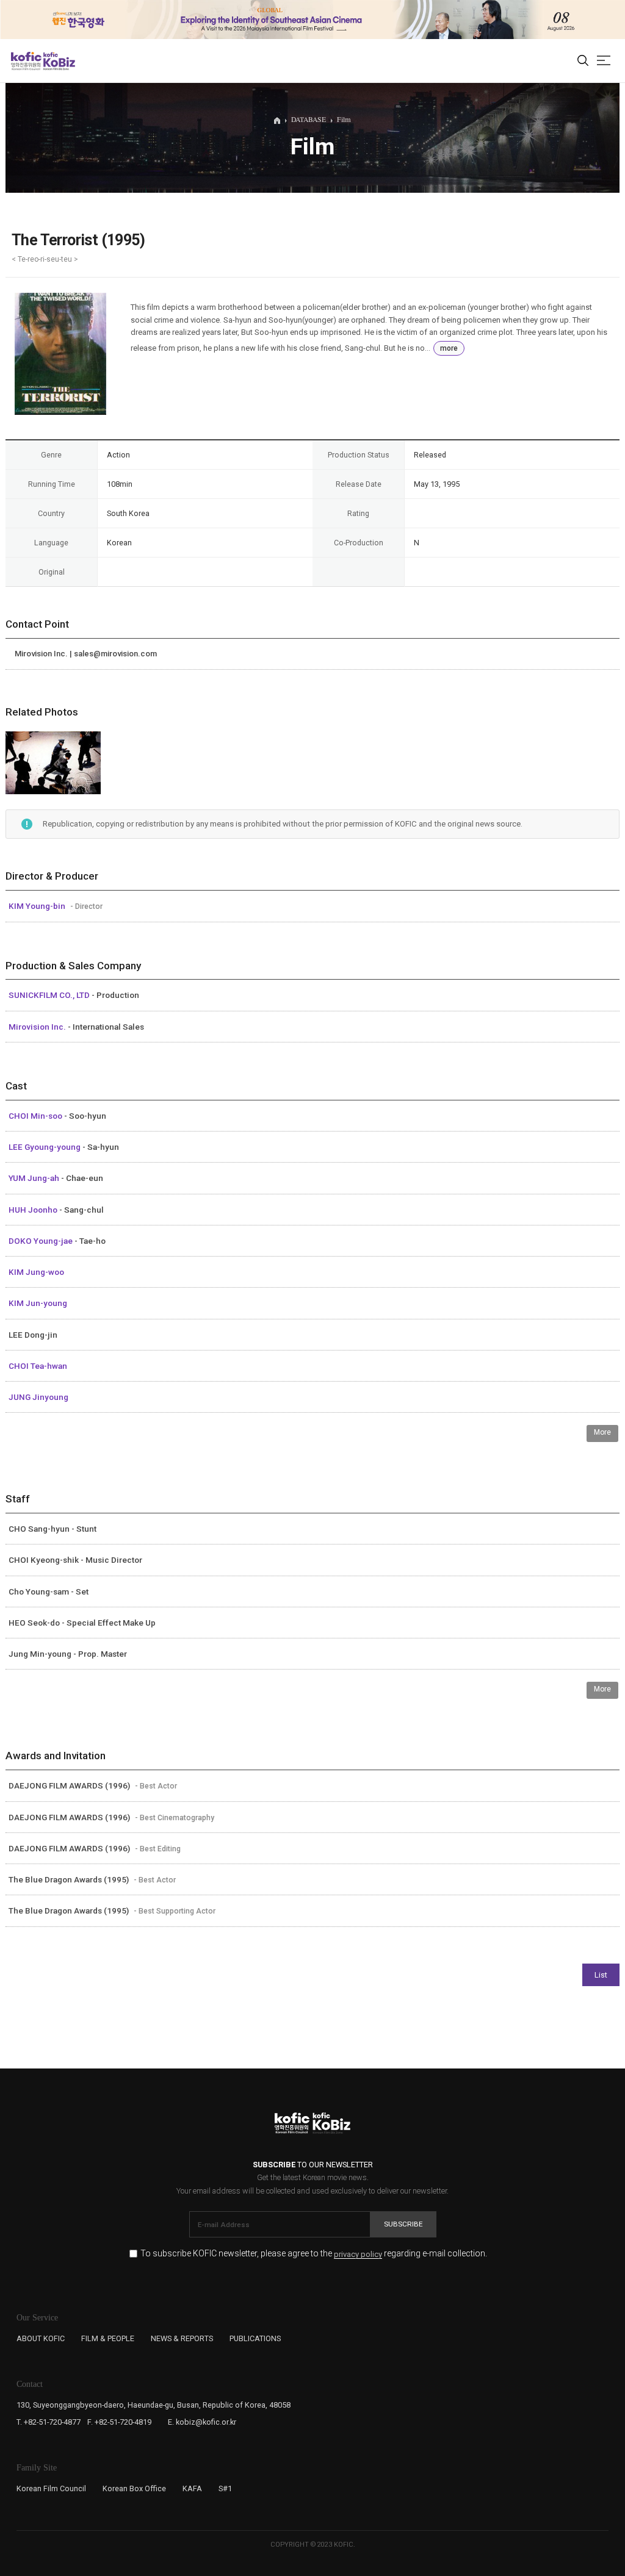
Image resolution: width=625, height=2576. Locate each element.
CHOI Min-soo (36, 1116)
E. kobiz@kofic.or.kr (202, 2422)
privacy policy (358, 2255)
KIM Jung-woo (36, 1272)
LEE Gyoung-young (45, 1147)
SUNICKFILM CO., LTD (50, 995)
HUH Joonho (34, 1210)
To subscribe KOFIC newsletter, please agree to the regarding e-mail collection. (314, 2254)
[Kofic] (26, 61)
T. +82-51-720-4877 (49, 2422)
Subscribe (403, 2224)
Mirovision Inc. (38, 1027)
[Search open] (583, 61)
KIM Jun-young (38, 1303)
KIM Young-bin (38, 906)
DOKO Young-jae (42, 1241)
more (449, 348)
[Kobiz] (58, 61)
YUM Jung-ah (35, 1178)
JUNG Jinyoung (38, 1397)
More (602, 1432)
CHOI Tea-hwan (38, 1366)
